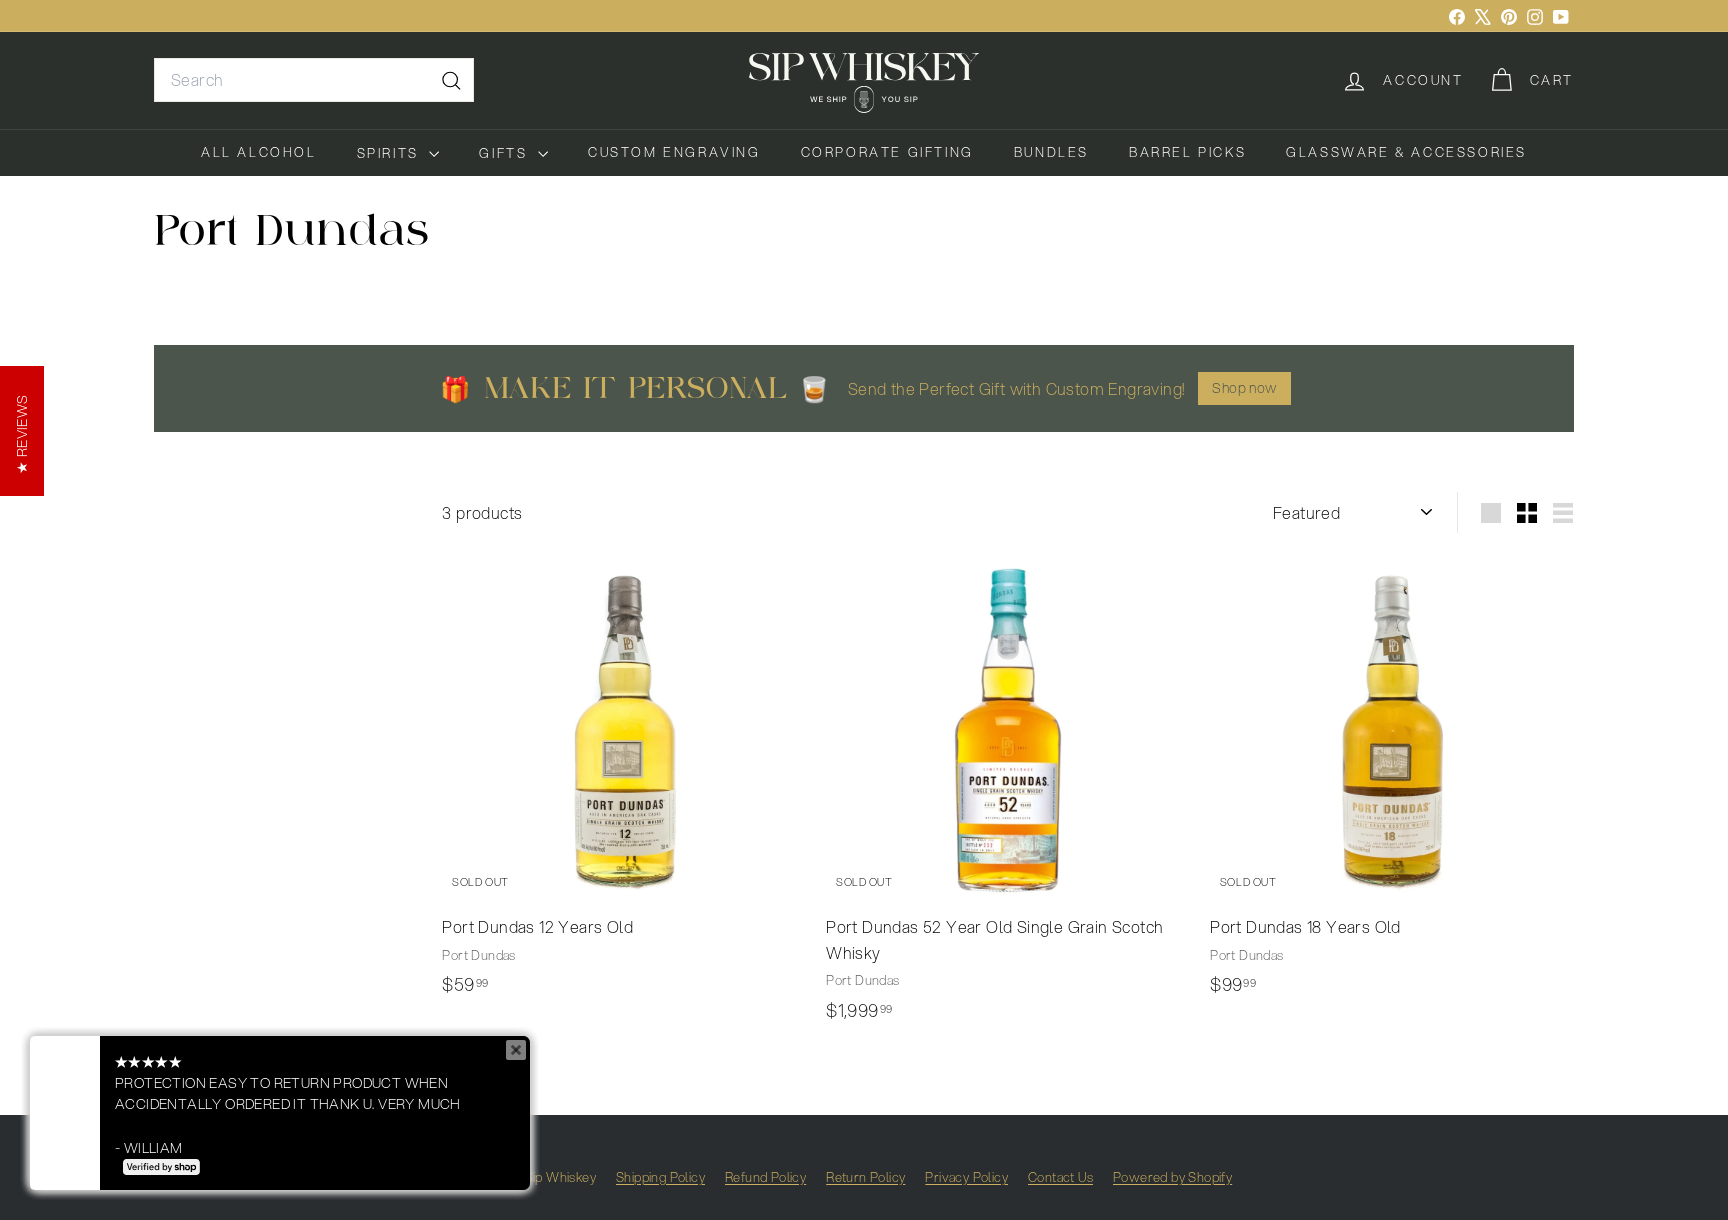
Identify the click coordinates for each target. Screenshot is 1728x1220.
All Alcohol (259, 151)
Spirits (391, 153)
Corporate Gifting (887, 151)
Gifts (506, 153)
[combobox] (314, 80)
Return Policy (865, 1177)
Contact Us (1060, 1177)
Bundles (1051, 151)
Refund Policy (765, 1177)
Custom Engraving (674, 151)
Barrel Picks (1187, 151)
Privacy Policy (966, 1177)
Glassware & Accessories (1406, 151)
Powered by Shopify (1172, 1177)
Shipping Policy (660, 1177)
